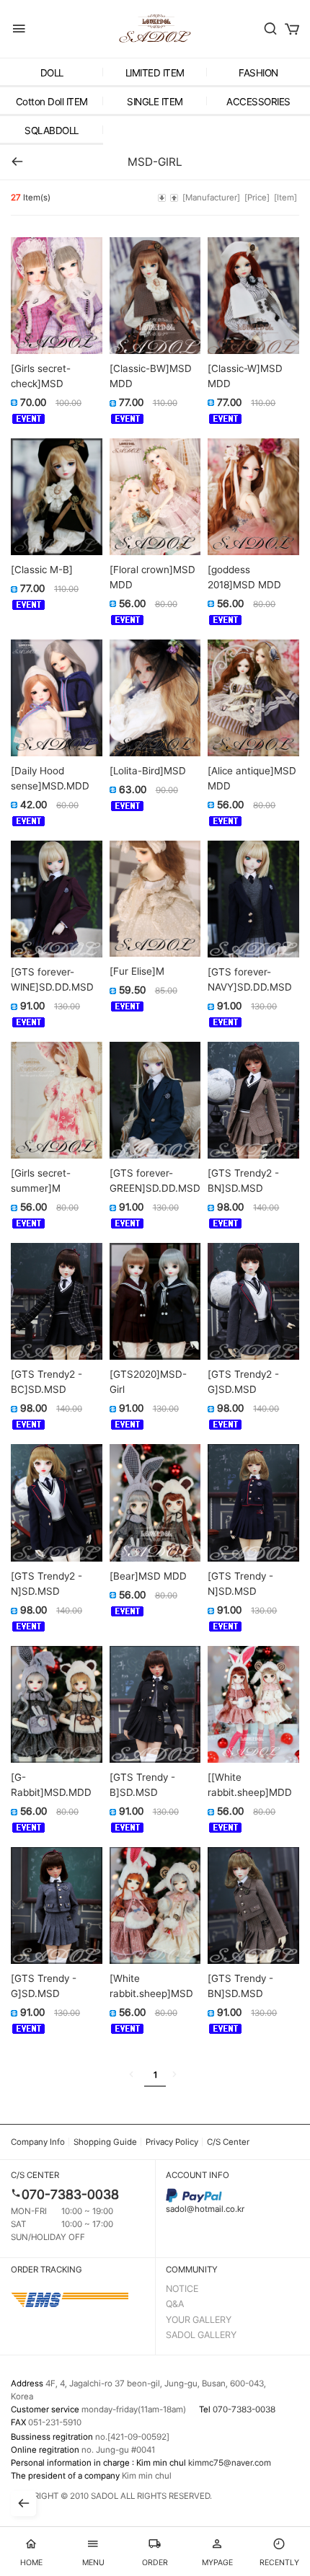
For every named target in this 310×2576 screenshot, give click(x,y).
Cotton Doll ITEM (52, 102)
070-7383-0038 (70, 2194)
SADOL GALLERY (201, 2335)
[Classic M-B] (42, 570)
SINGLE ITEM (155, 102)
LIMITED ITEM (155, 73)
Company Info (38, 2142)
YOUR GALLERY (199, 2320)
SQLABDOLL (52, 130)
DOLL (52, 73)
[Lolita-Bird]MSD (148, 771)
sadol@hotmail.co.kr (205, 2209)
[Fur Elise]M (137, 971)
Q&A (175, 2304)
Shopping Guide (105, 2142)
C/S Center (228, 2142)
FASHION (258, 73)
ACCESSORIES (258, 102)
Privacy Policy (172, 2142)
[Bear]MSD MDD (148, 1576)
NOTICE (182, 2289)
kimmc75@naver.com (230, 2463)
